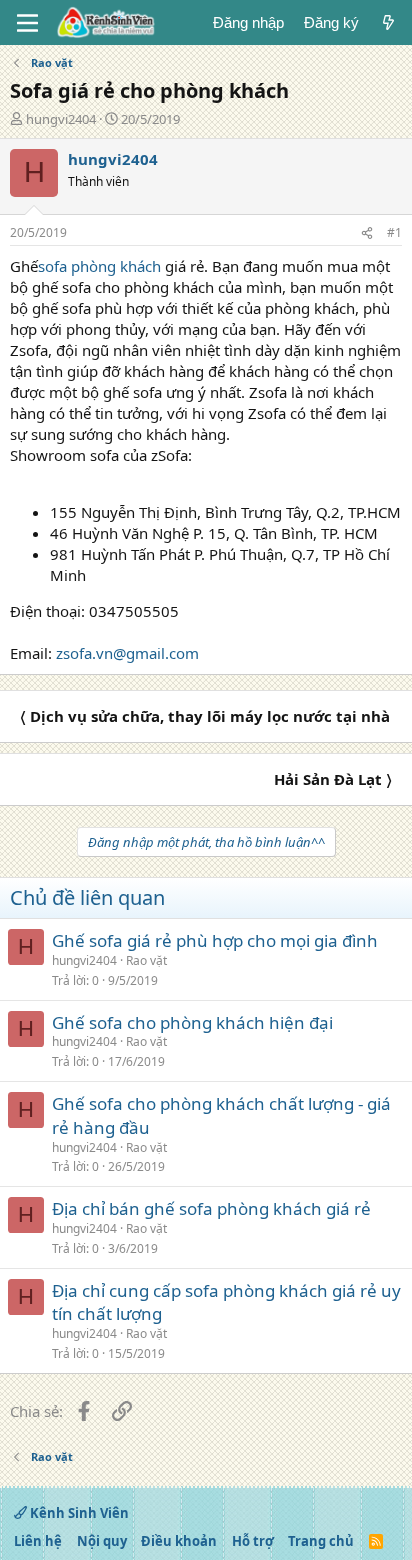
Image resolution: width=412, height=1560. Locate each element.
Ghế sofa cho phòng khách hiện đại (192, 1022)
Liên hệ (38, 1541)
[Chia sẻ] (367, 233)
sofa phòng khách (99, 266)
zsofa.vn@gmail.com (127, 653)
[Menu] (27, 23)
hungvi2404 (61, 119)
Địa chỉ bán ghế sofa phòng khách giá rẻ (211, 1208)
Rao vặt (146, 960)
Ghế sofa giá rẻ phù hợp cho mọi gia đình (215, 940)
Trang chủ (321, 1541)
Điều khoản (179, 1541)
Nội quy (102, 1541)
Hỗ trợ (253, 1541)
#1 (394, 232)
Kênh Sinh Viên (78, 1513)
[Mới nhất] (388, 22)
